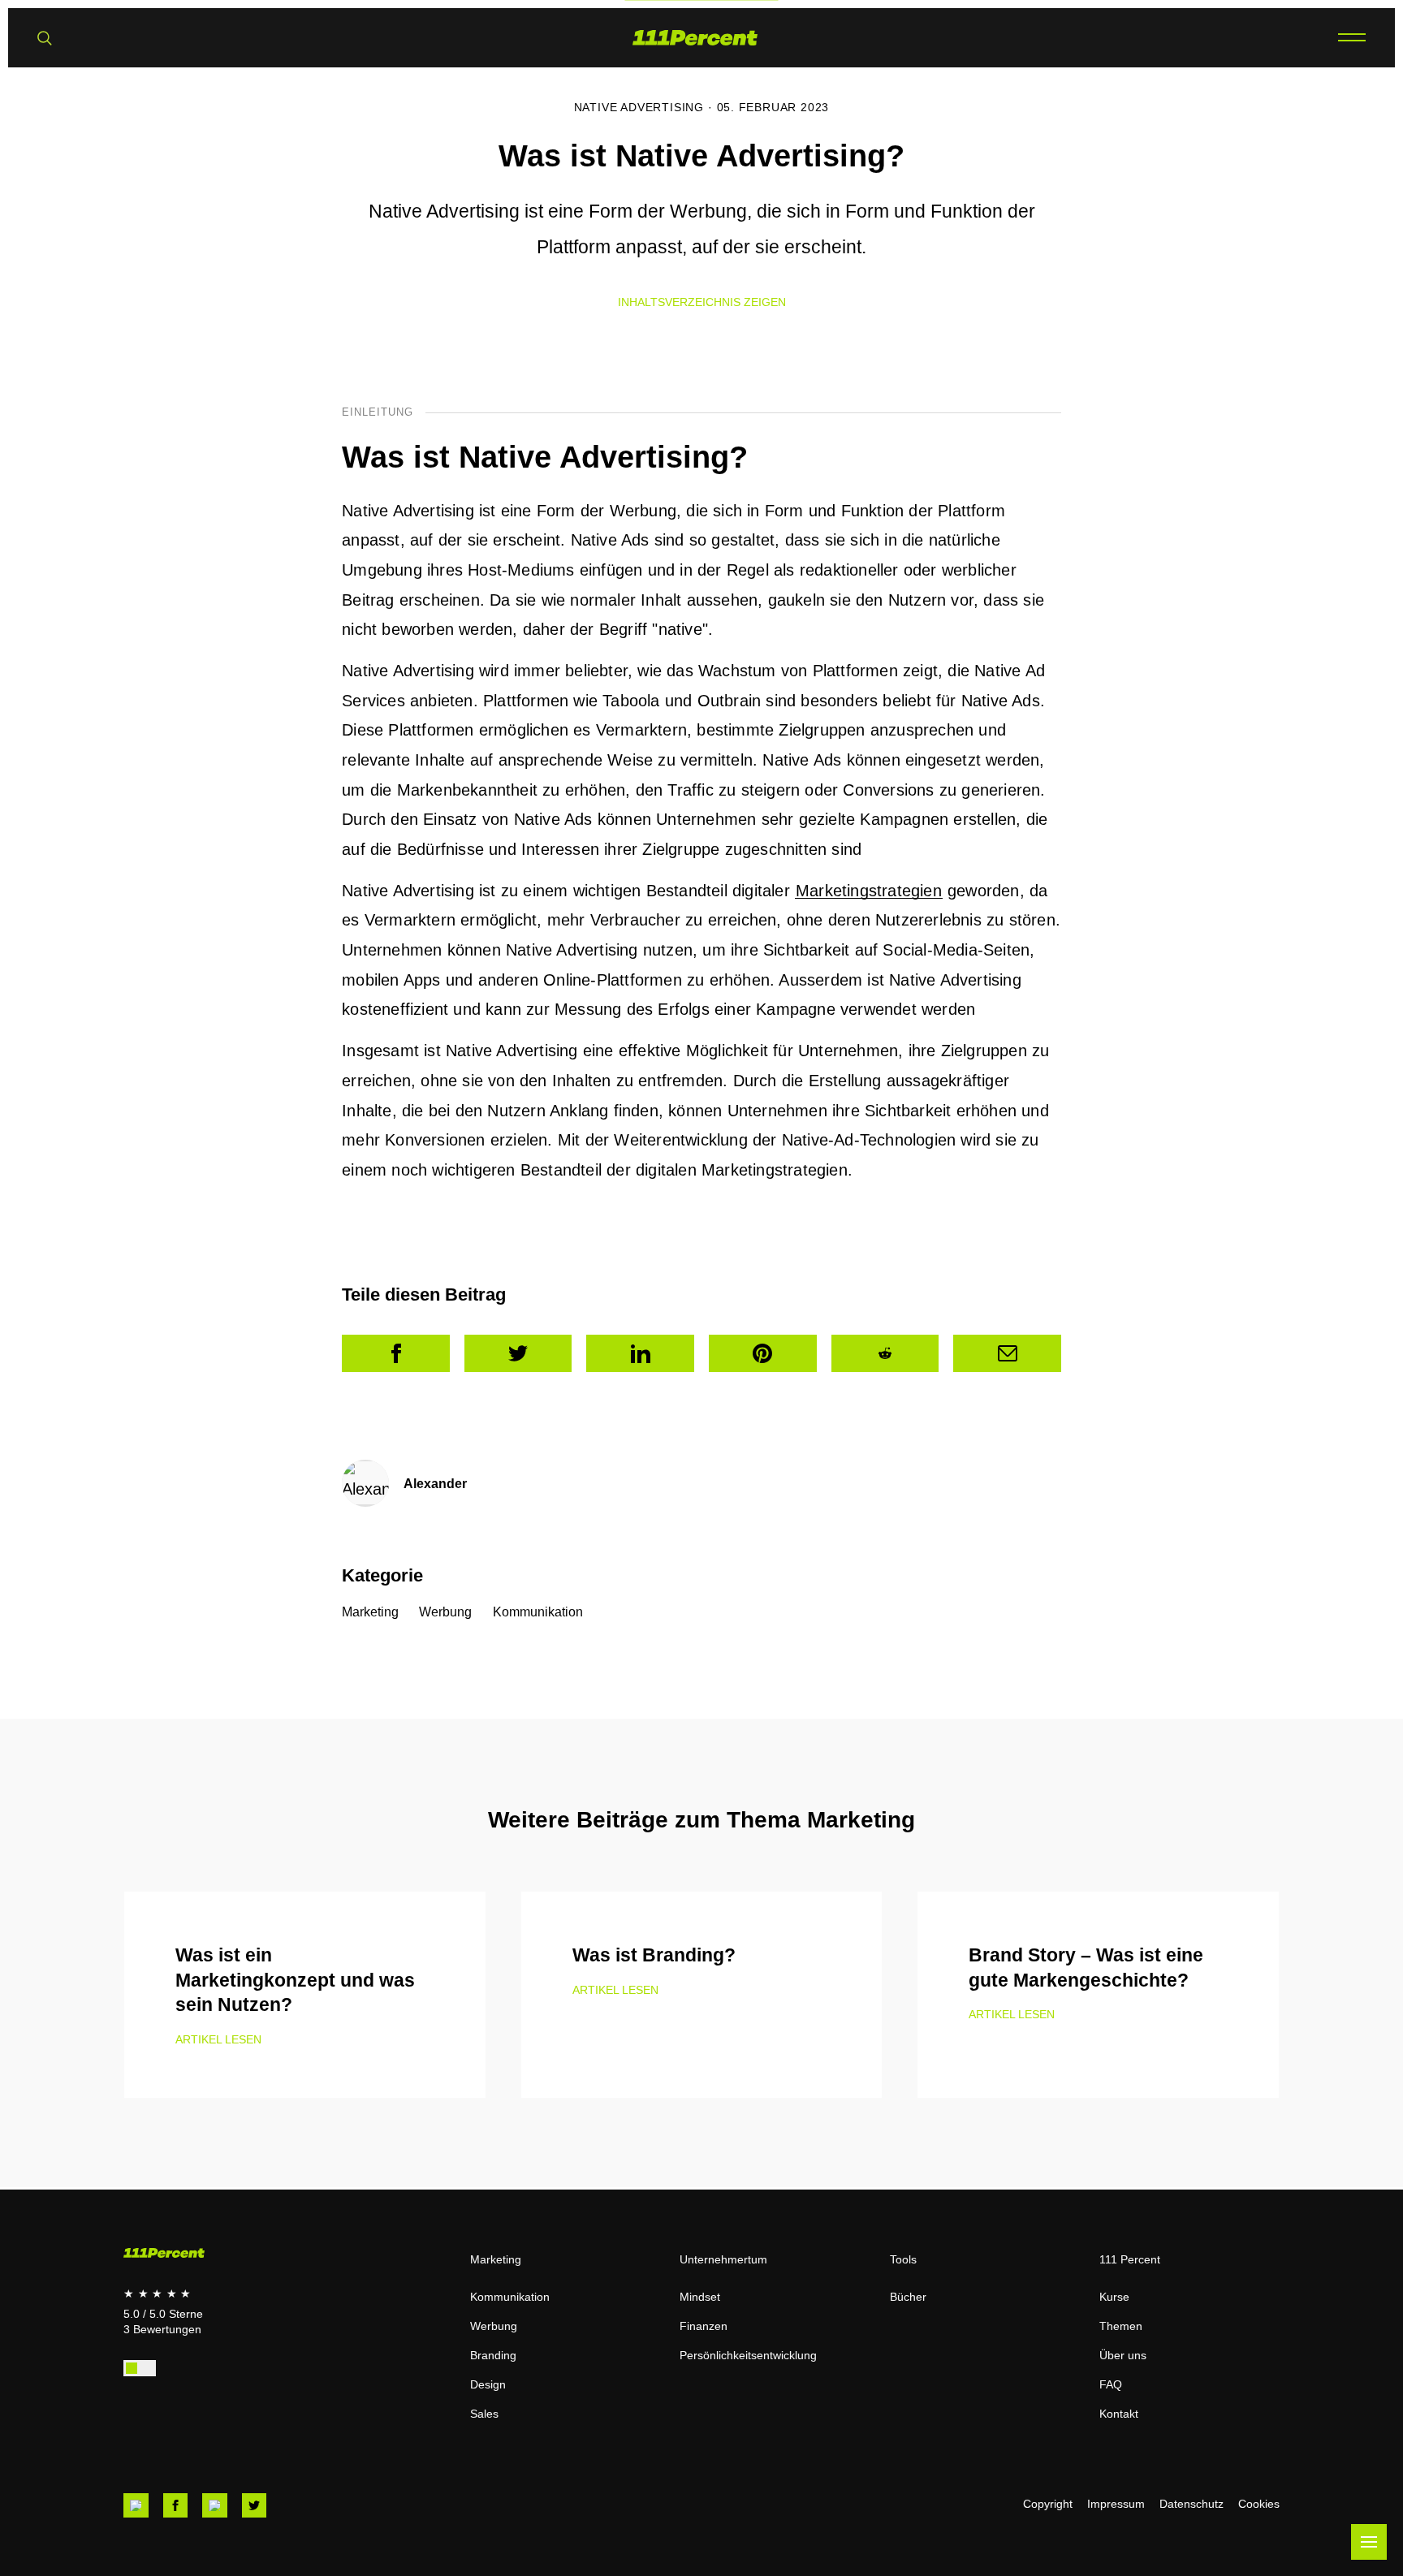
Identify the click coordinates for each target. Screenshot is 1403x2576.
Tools (903, 2259)
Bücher (908, 2297)
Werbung (445, 1612)
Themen (1121, 2326)
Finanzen (704, 2326)
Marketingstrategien (869, 891)
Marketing (370, 1612)
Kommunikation (538, 1612)
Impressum (1116, 2504)
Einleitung (378, 413)
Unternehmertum (723, 2259)
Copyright (1048, 2504)
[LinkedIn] (640, 1353)
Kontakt (1119, 2414)
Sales (484, 2414)
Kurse (1114, 2297)
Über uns (1123, 2355)
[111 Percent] (695, 38)
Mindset (700, 2297)
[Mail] (1007, 1353)
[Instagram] (215, 2506)
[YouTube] (136, 2506)
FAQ (1111, 2384)
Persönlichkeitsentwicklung (748, 2355)
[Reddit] (885, 1353)
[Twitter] (518, 1353)
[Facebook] (396, 1353)
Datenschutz (1191, 2504)
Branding (493, 2355)
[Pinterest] (763, 1353)
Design (488, 2384)
